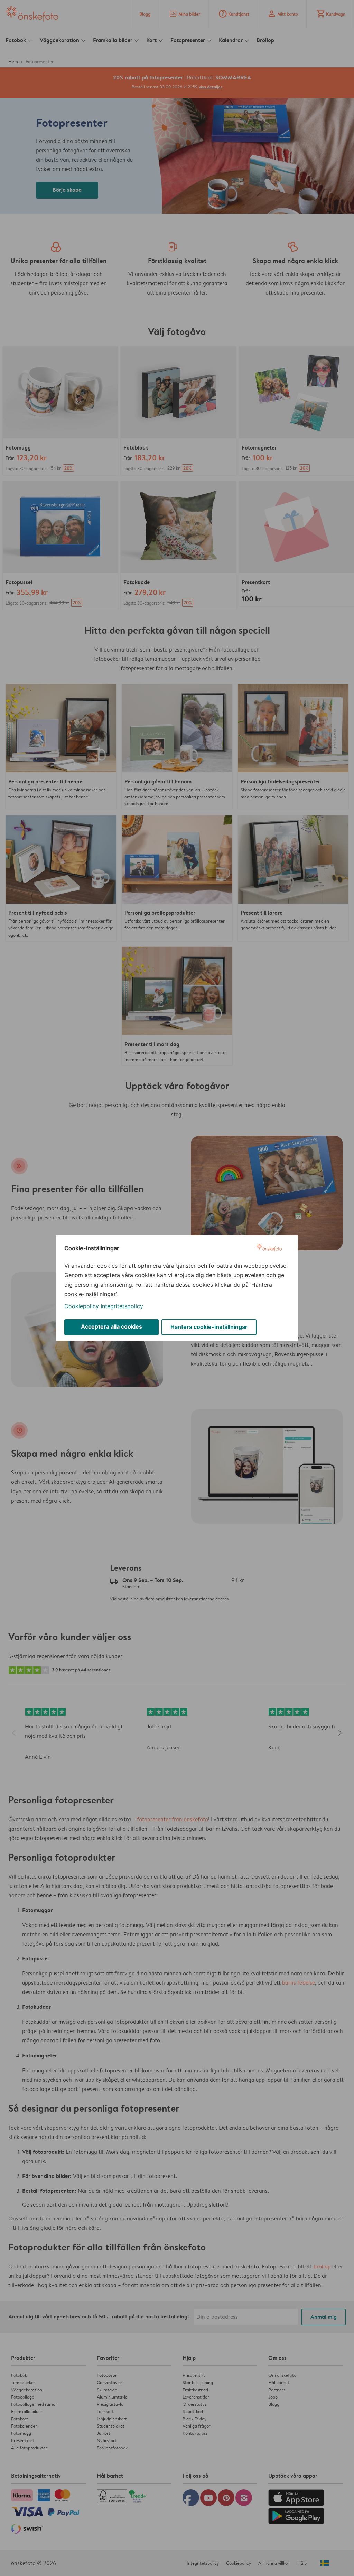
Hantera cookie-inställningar (209, 1327)
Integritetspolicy (122, 1306)
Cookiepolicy (82, 1306)
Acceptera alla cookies (111, 1326)
